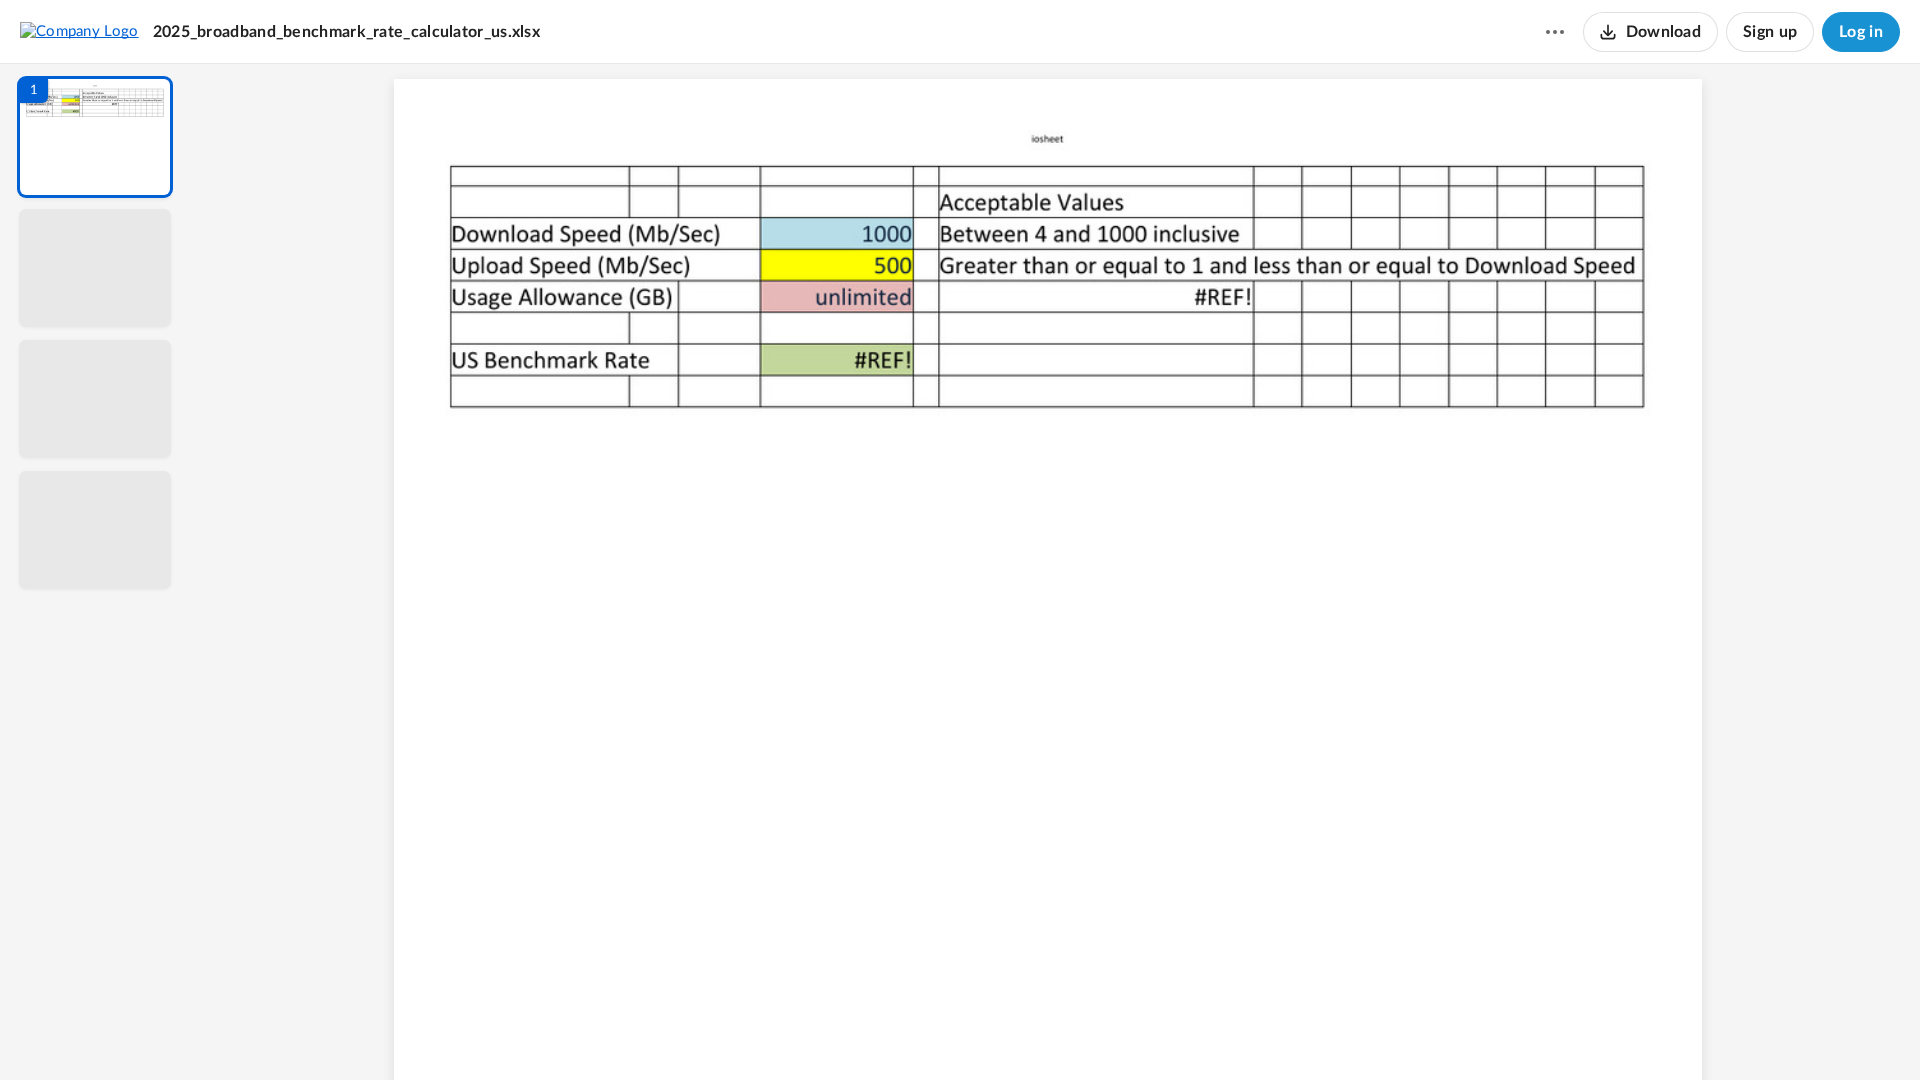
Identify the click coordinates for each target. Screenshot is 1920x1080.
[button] (95, 137)
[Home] (79, 31)
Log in (1861, 32)
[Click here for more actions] (1555, 32)
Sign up (1770, 32)
